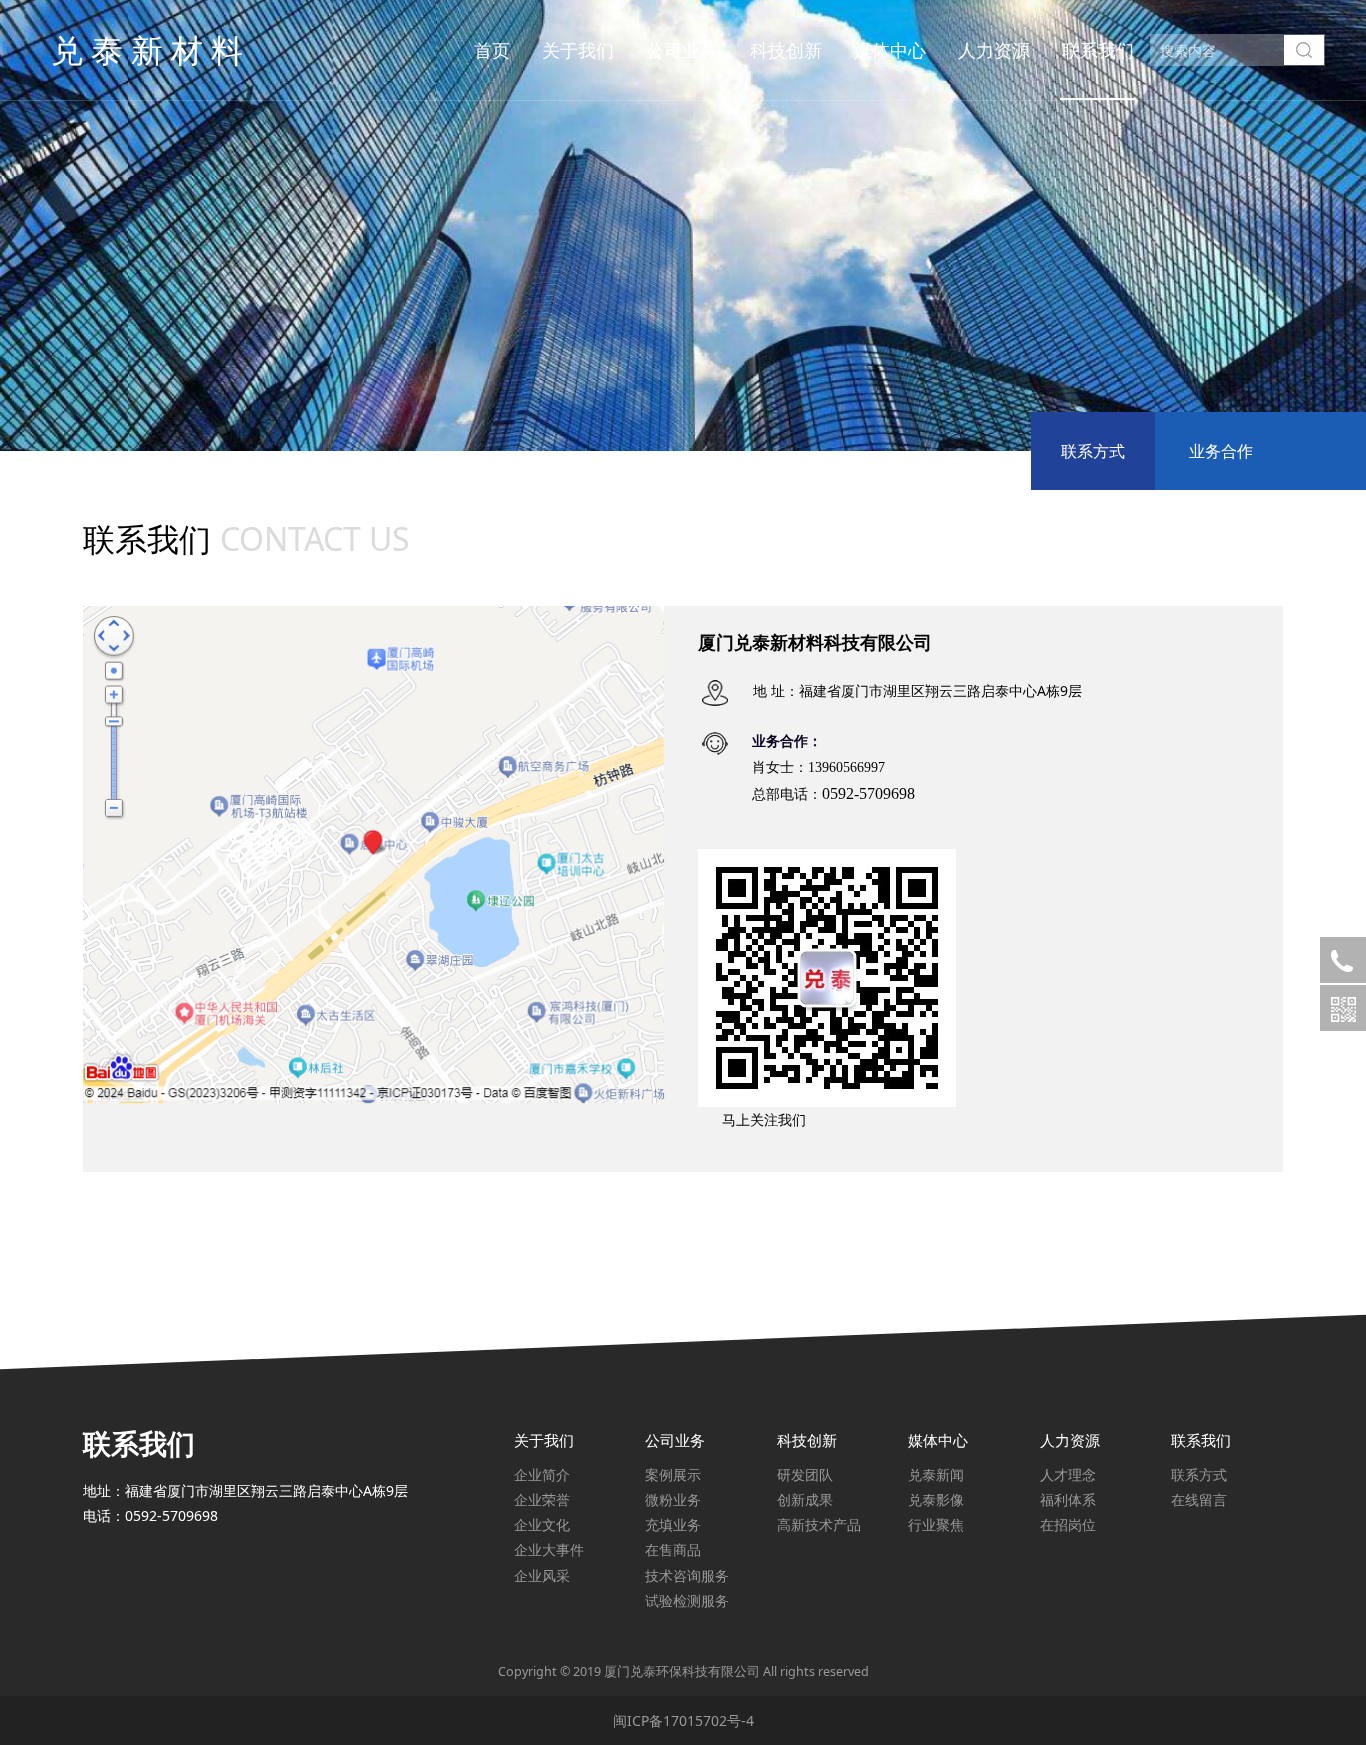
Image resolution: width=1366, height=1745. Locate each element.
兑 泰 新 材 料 (147, 49)
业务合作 (1221, 451)
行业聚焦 (936, 1524)
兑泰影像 (936, 1499)
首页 (492, 50)
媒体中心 (890, 50)
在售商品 (673, 1549)
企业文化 (542, 1524)
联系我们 (1098, 50)
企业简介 (542, 1474)
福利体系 (1068, 1499)
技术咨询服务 (687, 1575)
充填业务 (673, 1524)
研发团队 (805, 1474)
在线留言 (1199, 1499)
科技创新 (786, 50)
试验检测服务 (687, 1600)
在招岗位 (1068, 1524)
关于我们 (578, 50)
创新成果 (805, 1499)
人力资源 (994, 50)
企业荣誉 (542, 1499)
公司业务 (682, 50)
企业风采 (542, 1575)
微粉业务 (673, 1499)
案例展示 (673, 1474)
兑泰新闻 (936, 1474)
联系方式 (1093, 451)
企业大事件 (549, 1549)
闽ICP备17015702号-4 (683, 1720)
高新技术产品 (819, 1524)
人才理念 (1068, 1474)
